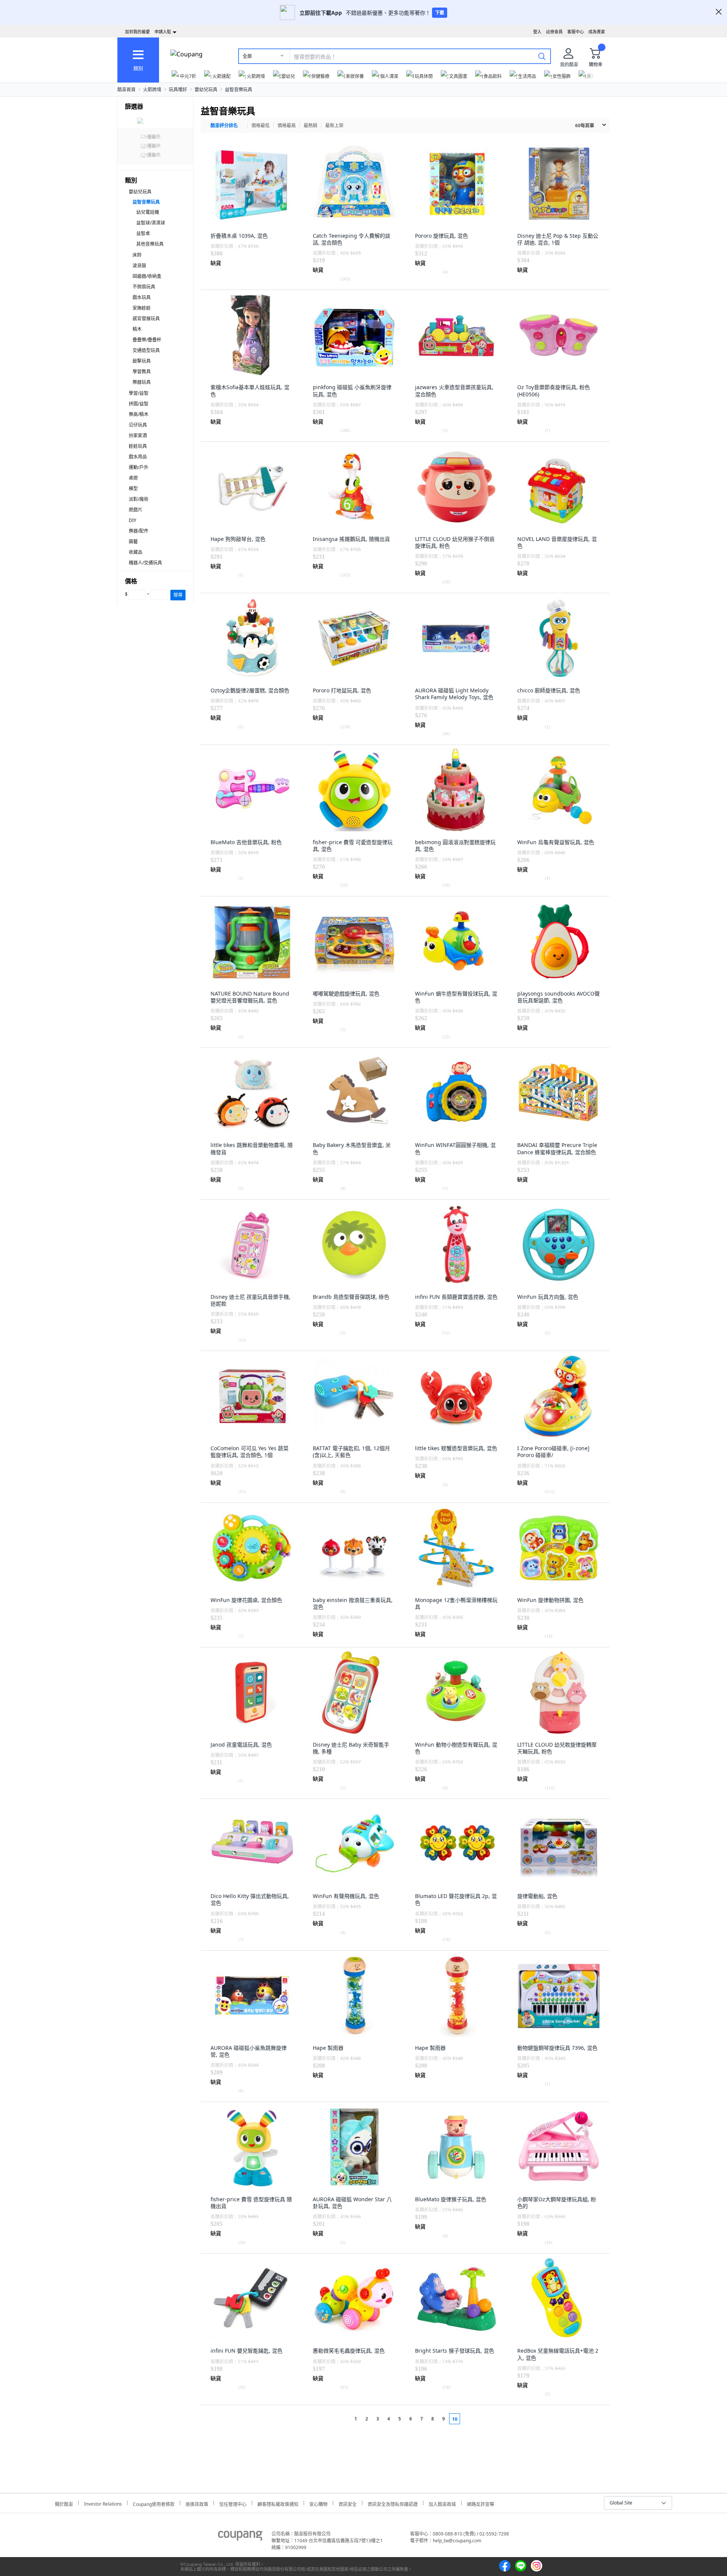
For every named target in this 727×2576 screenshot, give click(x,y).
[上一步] (341, 2419)
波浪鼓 (139, 266)
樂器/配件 (139, 531)
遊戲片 (136, 510)
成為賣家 (597, 32)
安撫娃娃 (142, 308)
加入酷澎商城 (442, 2503)
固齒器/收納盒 (147, 276)
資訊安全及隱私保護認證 (393, 2503)
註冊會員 (554, 32)
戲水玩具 (142, 297)
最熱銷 (310, 125)
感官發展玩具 (146, 319)
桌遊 (133, 478)
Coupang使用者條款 (154, 2503)
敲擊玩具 (142, 361)
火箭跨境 (152, 90)
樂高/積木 (139, 414)
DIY (133, 520)
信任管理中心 (233, 2503)
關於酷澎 (64, 2503)
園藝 (133, 542)
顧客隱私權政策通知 (278, 2503)
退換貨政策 (197, 2503)
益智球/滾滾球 (151, 223)
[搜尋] (542, 56)
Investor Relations (103, 2503)
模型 (133, 489)
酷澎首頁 (126, 90)
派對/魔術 (139, 499)
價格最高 (287, 125)
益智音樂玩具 (239, 90)
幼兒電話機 (148, 212)
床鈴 (137, 255)
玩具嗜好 (178, 90)
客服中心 (576, 32)
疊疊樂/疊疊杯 (147, 340)
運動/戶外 (139, 467)
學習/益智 (139, 393)
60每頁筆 (585, 125)
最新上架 (334, 125)
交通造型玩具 (146, 350)
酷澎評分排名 (224, 125)
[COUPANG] (240, 2537)
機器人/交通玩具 (145, 563)
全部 (247, 56)
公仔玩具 (138, 425)
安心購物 (318, 2503)
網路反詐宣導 (481, 2503)
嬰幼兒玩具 (206, 90)
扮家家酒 (138, 436)
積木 (137, 329)
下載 (440, 13)
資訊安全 (348, 2503)
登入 (537, 32)
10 (455, 2419)
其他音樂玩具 (150, 244)
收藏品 (136, 552)
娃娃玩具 (138, 446)
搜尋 (178, 595)
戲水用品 (138, 457)
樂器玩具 (142, 382)
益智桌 (143, 233)
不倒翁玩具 (144, 287)
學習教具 (142, 372)
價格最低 (261, 125)
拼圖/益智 (139, 404)
